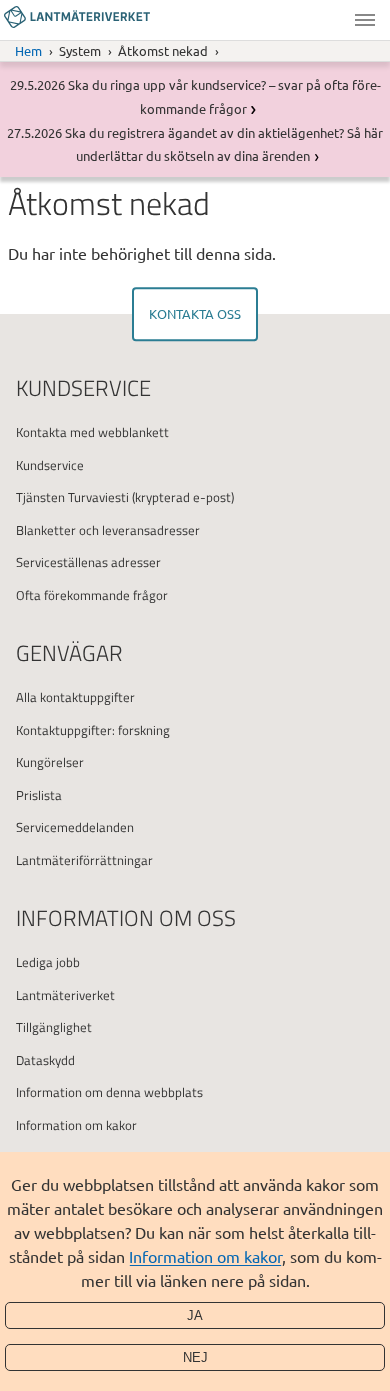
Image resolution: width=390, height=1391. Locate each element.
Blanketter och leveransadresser (108, 530)
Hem (28, 50)
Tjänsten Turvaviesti (72, 497)
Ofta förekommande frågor (92, 595)
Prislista (39, 795)
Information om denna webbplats (109, 1092)
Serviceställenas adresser (88, 562)
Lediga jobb (48, 962)
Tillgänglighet (54, 1027)
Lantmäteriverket (65, 995)
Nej (195, 1357)
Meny (365, 20)
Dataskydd (45, 1060)
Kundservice (50, 465)
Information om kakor (205, 1256)
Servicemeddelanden (75, 827)
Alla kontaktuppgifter (75, 697)
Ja (195, 1315)
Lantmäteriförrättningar (84, 860)
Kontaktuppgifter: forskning (93, 730)
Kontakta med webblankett (92, 432)
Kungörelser (50, 762)
